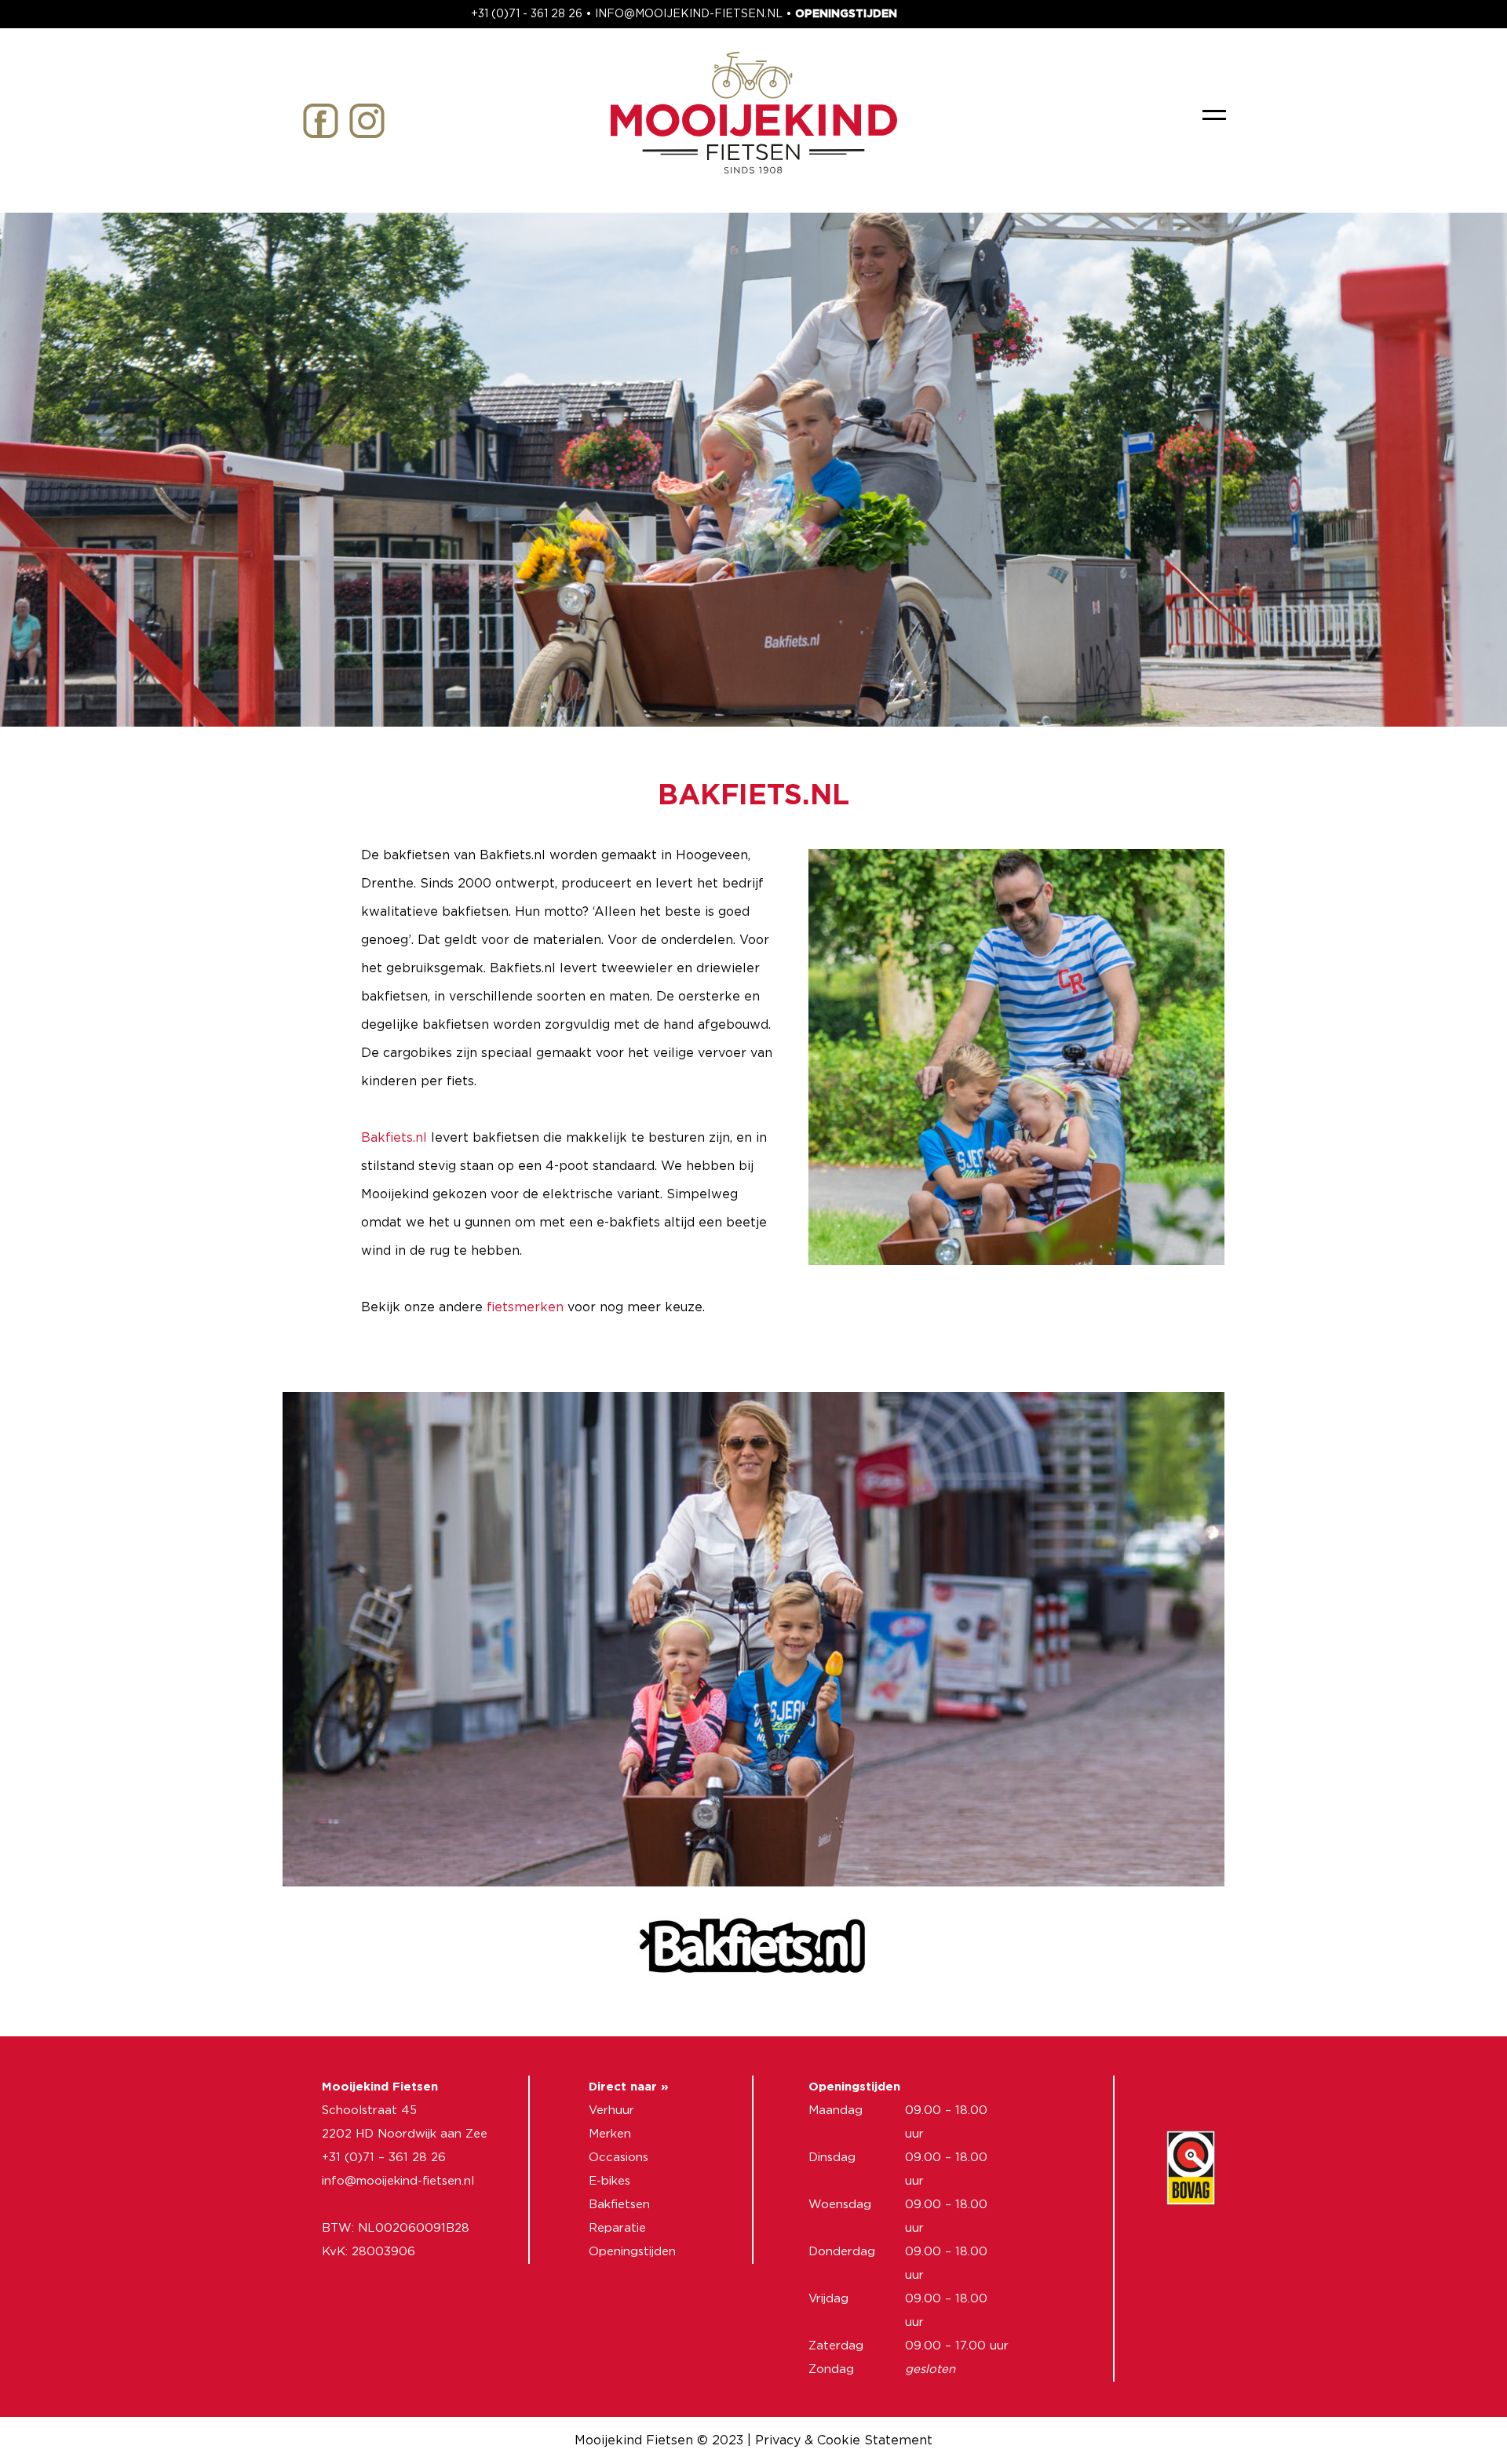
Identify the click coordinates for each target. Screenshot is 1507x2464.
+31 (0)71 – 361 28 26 (384, 2158)
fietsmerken (525, 1307)
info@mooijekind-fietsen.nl (398, 2181)
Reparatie (617, 2228)
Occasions (618, 2158)
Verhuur (611, 2110)
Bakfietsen (619, 2205)
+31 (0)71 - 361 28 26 (527, 14)
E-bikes (609, 2181)
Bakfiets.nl (394, 1138)
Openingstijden (632, 2252)
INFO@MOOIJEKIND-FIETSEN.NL (689, 14)
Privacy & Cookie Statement (844, 2440)
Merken (610, 2134)
